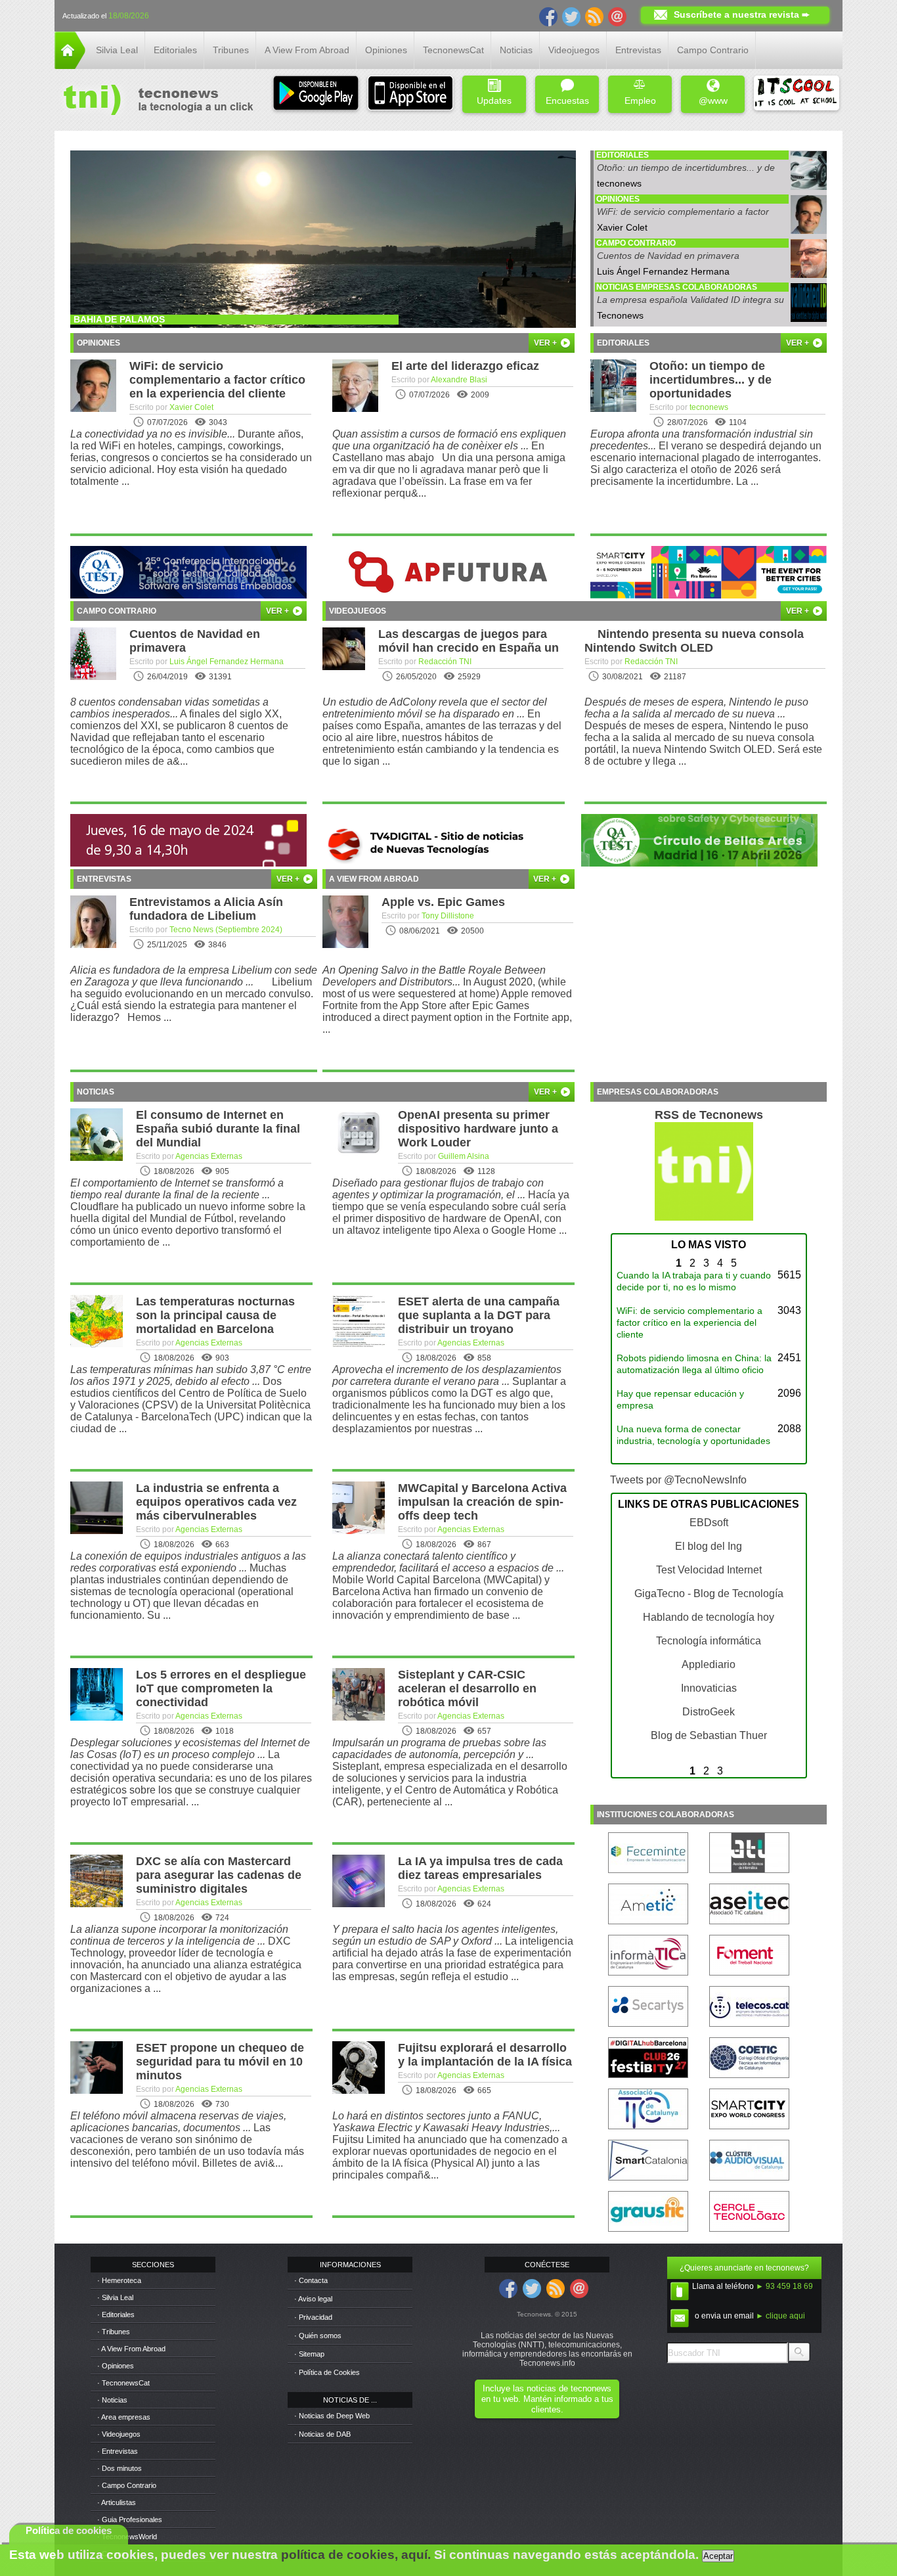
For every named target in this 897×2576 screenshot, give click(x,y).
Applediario (709, 1664)
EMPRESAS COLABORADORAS (658, 1092)
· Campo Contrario (127, 2485)
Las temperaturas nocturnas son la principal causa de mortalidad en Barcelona (215, 1315)
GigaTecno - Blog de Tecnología (709, 1593)
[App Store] (410, 94)
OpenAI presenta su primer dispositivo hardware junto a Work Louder (478, 1129)
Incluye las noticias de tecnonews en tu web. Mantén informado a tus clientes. (547, 2399)
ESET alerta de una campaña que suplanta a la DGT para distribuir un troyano (479, 1315)
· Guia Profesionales (130, 2520)
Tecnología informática (709, 1641)
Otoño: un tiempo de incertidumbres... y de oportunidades (686, 172)
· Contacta (311, 2280)
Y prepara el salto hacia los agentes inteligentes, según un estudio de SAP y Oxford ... (445, 1935)
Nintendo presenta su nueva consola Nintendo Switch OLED (694, 641)
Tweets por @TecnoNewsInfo (678, 1480)
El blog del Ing (709, 1546)
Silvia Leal (117, 50)
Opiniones (386, 50)
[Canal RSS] (594, 16)
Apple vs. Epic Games (443, 902)
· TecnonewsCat (123, 2383)
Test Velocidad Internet (709, 1570)
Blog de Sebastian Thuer (709, 1735)
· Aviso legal (313, 2299)
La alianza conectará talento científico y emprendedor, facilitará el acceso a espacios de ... (448, 1562)
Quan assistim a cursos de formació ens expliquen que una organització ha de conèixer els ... (449, 440)
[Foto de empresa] (809, 186)
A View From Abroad (307, 50)
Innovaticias (709, 1688)
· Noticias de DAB (322, 2434)
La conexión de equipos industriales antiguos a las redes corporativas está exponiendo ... (188, 1562)
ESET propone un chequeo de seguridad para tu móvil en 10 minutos (220, 2062)
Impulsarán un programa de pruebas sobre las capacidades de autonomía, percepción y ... (439, 1749)
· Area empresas (124, 2417)
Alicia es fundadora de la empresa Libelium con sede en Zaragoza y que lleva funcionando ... (194, 976)
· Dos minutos (120, 2468)
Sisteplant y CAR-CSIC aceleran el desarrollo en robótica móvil (467, 1688)
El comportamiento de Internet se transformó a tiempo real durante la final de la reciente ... (177, 1189)
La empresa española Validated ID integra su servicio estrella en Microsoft (690, 305)
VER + (546, 343)
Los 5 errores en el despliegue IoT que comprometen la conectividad (221, 1688)
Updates (494, 101)
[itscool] (797, 94)
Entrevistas (638, 50)
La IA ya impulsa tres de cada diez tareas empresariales (480, 1868)
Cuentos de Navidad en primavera (668, 256)
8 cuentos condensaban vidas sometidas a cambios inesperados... (169, 708)
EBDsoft (709, 1523)
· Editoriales (116, 2315)
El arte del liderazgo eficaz (465, 366)
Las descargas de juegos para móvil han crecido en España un (469, 641)
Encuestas (567, 101)
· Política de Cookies (327, 2372)
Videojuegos (574, 50)
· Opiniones (116, 2366)
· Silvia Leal (115, 2297)
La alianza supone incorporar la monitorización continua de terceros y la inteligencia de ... (179, 1935)
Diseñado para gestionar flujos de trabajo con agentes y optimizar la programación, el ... (438, 1189)
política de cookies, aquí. (356, 2555)
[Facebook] (548, 16)
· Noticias (112, 2400)
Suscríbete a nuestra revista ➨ (742, 14)
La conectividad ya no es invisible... (153, 434)
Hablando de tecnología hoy (709, 1617)
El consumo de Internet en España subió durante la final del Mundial (218, 1129)
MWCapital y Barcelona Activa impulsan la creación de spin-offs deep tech (482, 1502)
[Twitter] (571, 16)
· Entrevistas (118, 2451)
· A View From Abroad (131, 2349)
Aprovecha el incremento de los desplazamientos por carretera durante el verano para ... (447, 1375)
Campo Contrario (713, 50)
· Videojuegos (119, 2434)
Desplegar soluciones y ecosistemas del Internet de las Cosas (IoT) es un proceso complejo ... (190, 1749)
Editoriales (175, 50)
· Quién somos (318, 2336)
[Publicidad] (188, 595)
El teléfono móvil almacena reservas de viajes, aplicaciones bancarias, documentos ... (178, 2122)
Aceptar (718, 2556)
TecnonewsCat (453, 50)
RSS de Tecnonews (709, 1115)
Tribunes (231, 50)
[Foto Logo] (154, 101)
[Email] (617, 16)
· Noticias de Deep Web (332, 2416)
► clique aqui (780, 2316)
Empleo (640, 101)
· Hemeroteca (119, 2280)
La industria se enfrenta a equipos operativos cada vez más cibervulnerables (216, 1502)
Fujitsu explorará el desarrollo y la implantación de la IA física (485, 2055)
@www (713, 101)
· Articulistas (117, 2502)
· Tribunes (114, 2332)
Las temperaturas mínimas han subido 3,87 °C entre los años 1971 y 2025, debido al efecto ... (191, 1375)
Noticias (516, 50)
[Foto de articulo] (809, 318)
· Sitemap (309, 2354)
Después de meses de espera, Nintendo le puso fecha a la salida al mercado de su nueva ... (696, 708)
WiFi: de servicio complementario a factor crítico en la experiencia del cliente (683, 216)
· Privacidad (313, 2317)
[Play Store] (316, 94)
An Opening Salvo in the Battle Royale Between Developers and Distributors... (434, 976)
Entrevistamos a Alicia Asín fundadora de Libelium (206, 909)
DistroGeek (709, 1712)
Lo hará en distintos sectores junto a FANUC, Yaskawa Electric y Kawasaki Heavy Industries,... (446, 2122)
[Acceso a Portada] (70, 65)
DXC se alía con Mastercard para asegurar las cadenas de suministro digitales (219, 1875)
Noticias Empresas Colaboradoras (677, 287)
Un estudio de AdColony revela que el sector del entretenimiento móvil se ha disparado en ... (435, 708)
